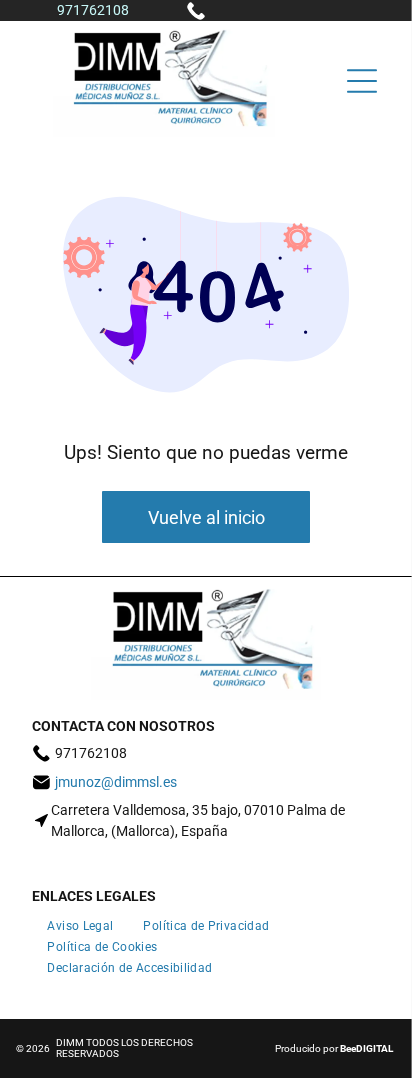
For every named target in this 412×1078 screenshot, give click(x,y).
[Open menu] (362, 81)
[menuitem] (80, 922)
